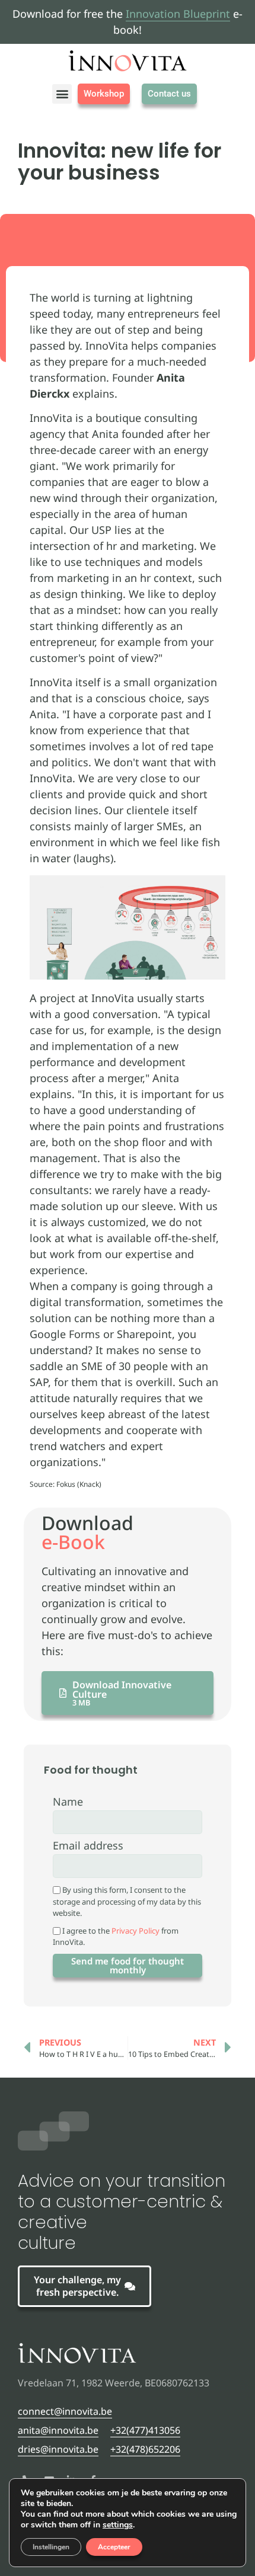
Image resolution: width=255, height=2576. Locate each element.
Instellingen (51, 2547)
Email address (88, 1846)
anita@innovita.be (58, 2430)
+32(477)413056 (145, 2430)
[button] (62, 94)
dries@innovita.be (58, 2449)
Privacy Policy (136, 1931)
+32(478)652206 (145, 2449)
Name (68, 1802)
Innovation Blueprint (178, 14)
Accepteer (114, 2547)
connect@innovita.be (65, 2411)
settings (118, 2525)
